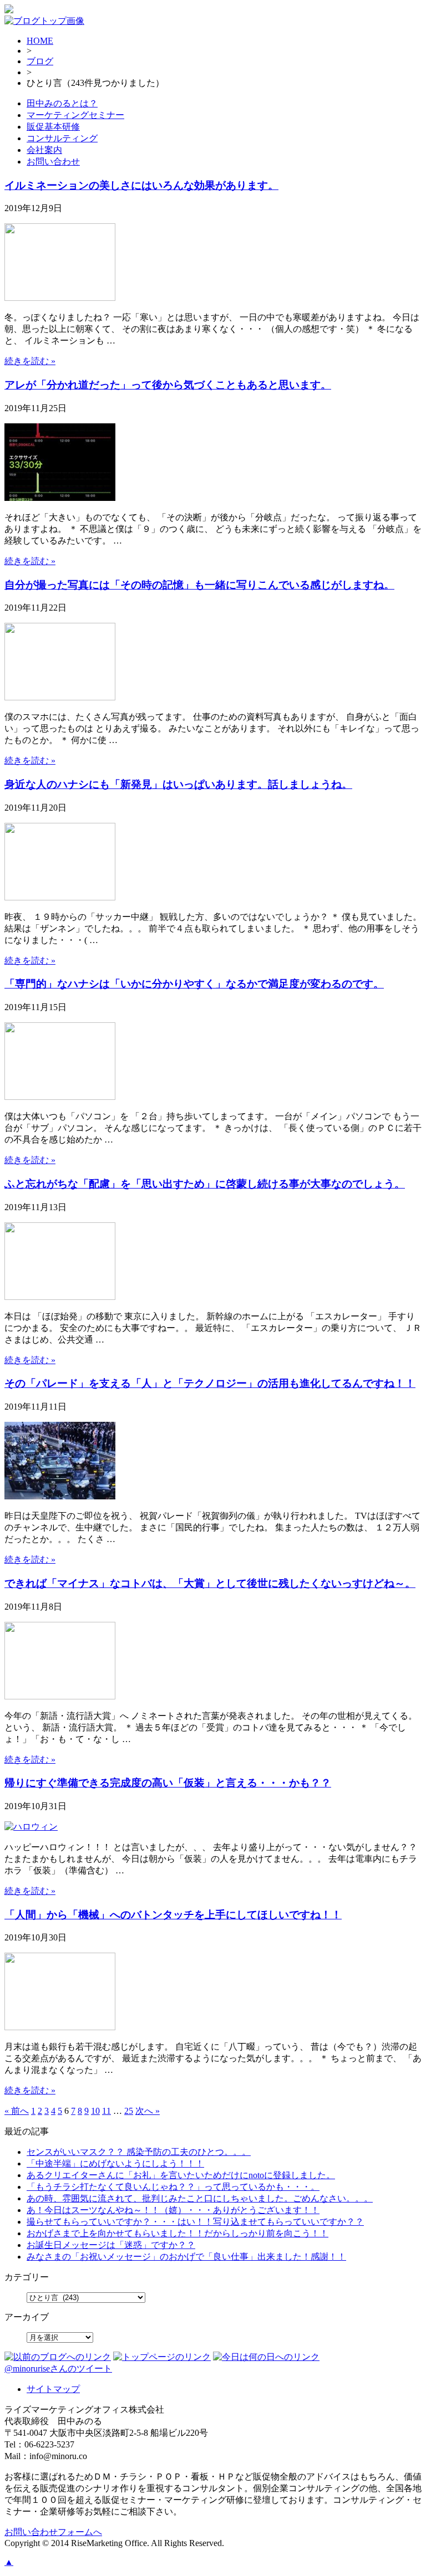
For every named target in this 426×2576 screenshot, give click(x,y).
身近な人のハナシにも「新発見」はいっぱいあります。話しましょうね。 (178, 784)
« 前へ (17, 2111)
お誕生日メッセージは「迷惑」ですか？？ (111, 2245)
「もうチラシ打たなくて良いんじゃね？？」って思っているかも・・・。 (173, 2187)
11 (106, 2111)
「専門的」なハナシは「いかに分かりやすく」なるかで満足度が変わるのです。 (194, 984)
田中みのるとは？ (62, 103)
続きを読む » (30, 361)
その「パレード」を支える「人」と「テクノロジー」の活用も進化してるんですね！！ (210, 1383)
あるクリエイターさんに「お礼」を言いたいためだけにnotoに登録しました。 (181, 2175)
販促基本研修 (53, 127)
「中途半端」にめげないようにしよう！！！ (115, 2163)
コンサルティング (62, 138)
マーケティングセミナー (75, 115)
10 (95, 2111)
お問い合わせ (53, 162)
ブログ (40, 61)
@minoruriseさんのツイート (58, 2368)
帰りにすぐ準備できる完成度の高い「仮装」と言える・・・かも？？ (168, 1783)
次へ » (148, 2111)
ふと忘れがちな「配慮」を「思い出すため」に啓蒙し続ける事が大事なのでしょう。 (205, 1184)
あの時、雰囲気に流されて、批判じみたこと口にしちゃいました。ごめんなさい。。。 (200, 2198)
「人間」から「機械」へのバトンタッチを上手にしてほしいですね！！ (173, 1915)
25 (129, 2111)
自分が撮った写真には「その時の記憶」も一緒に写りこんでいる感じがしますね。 (199, 585)
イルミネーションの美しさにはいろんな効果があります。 (141, 185)
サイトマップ (53, 2389)
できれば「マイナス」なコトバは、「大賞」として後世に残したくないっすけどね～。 (210, 1583)
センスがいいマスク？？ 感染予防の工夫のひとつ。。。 (139, 2152)
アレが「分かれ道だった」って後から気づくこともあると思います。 (168, 385)
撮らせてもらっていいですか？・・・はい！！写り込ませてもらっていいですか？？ (195, 2222)
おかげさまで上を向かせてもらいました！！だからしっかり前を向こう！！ (177, 2233)
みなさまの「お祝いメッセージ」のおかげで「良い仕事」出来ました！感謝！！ (186, 2257)
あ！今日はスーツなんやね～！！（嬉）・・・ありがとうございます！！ (173, 2210)
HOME (40, 41)
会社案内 (44, 150)
